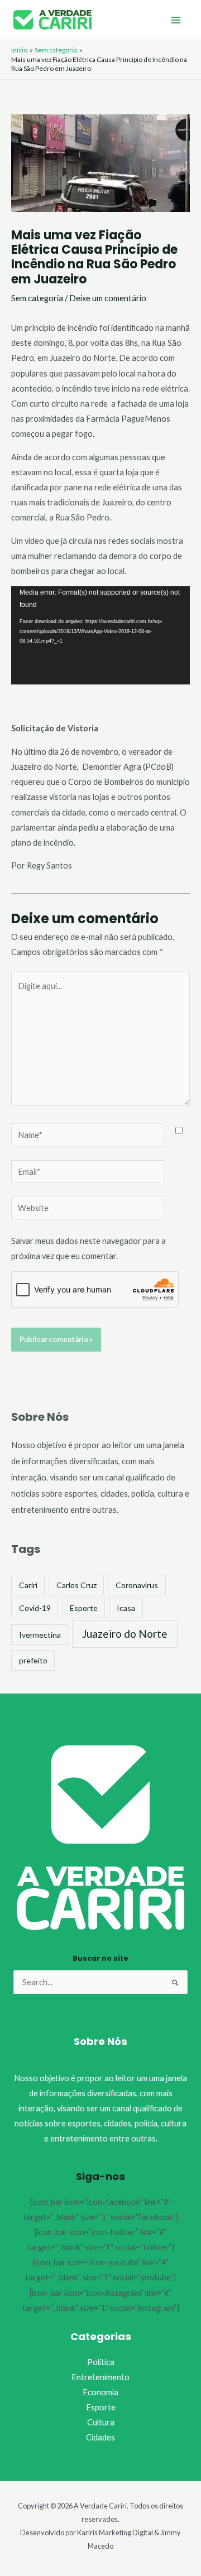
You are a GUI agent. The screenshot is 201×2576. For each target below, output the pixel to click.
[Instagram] (78, 2023)
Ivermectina (40, 1635)
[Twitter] (123, 2023)
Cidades (100, 2437)
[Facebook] (100, 2023)
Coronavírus (137, 1585)
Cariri (28, 1585)
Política (101, 2362)
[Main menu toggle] (176, 20)
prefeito (33, 1660)
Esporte (84, 1608)
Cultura (101, 2422)
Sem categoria (37, 298)
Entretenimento (100, 2377)
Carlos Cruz (76, 1585)
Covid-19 (35, 1608)
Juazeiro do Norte (125, 1634)
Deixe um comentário (108, 298)
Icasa (126, 1608)
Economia (100, 2392)
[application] (100, 635)
